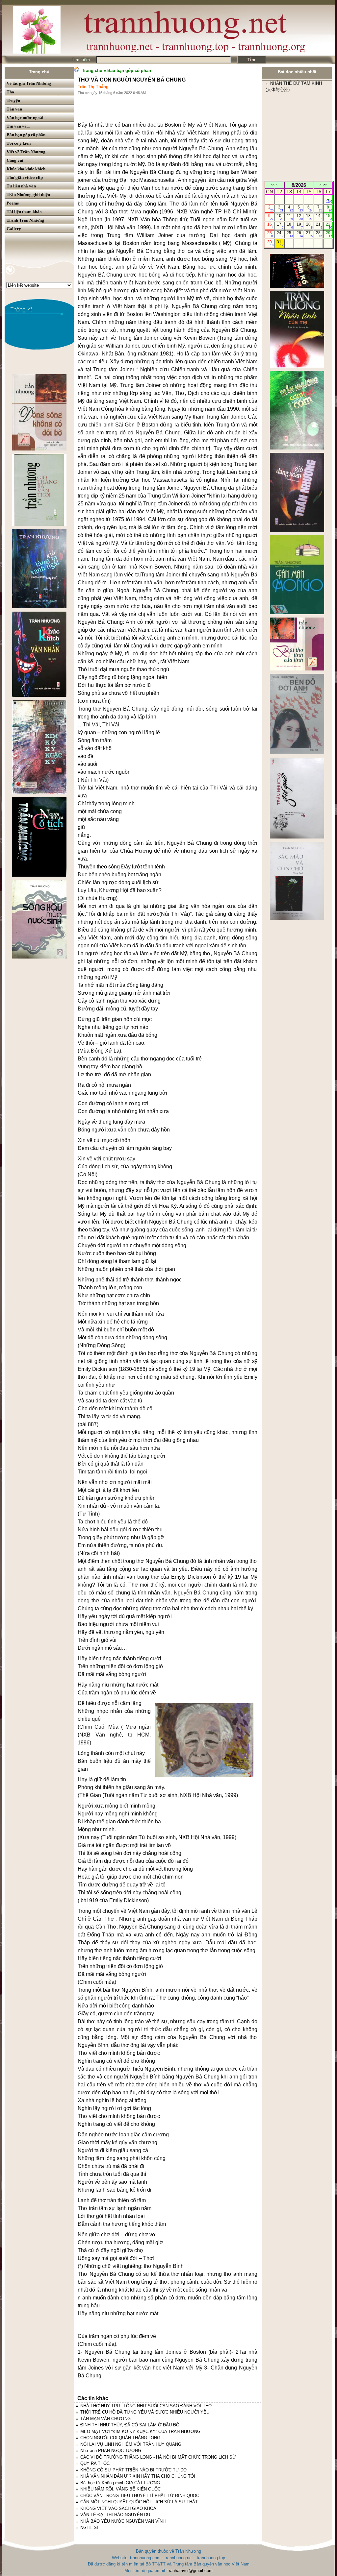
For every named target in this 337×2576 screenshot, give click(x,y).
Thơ (10, 92)
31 (280, 243)
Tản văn (14, 109)
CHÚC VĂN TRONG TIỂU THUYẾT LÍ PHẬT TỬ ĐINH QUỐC (140, 2496)
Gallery (14, 229)
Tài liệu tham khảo (24, 212)
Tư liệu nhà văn (21, 186)
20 (309, 226)
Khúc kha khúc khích (26, 169)
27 (309, 234)
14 (319, 217)
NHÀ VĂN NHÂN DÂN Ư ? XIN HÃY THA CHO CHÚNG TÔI (138, 2476)
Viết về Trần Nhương (26, 152)
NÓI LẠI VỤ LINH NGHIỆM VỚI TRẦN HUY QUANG (131, 2444)
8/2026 (299, 185)
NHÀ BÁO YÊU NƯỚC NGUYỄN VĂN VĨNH (123, 2521)
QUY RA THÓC (95, 2463)
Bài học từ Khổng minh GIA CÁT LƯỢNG (120, 2483)
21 (319, 226)
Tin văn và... (18, 126)
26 (300, 234)
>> (325, 185)
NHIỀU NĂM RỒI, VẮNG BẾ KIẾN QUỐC (120, 2489)
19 (300, 226)
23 (270, 234)
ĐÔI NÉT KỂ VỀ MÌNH (292, 130)
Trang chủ (39, 72)
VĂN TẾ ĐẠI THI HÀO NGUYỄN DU (115, 2515)
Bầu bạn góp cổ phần (26, 135)
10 (280, 217)
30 (270, 243)
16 (270, 226)
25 (290, 234)
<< (273, 185)
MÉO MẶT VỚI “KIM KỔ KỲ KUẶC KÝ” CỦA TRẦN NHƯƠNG (140, 2431)
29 (329, 234)
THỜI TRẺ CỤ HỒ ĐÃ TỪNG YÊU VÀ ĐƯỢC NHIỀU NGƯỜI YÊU (145, 2412)
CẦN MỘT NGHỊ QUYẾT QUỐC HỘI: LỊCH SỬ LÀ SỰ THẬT (139, 2502)
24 (280, 234)
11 (290, 217)
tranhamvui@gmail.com (190, 2571)
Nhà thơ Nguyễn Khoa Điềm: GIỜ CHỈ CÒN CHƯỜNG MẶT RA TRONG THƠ (295, 156)
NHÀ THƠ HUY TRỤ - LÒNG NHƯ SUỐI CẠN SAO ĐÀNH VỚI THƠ (146, 2406)
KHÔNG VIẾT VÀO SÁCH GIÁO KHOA (118, 2508)
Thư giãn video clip (25, 177)
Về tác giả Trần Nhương (29, 83)
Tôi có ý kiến (19, 143)
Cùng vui (15, 160)
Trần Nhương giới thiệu (28, 194)
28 (319, 234)
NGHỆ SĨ (89, 2527)
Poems (13, 203)
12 (300, 217)
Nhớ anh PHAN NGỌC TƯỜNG (111, 2451)
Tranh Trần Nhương (25, 220)
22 (329, 226)
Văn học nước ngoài (25, 118)
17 (280, 226)
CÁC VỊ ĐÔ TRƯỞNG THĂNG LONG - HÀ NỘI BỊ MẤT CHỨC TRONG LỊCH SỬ (158, 2457)
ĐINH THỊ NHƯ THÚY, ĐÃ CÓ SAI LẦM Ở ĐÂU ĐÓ (130, 2425)
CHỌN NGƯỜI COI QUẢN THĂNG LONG (120, 2438)
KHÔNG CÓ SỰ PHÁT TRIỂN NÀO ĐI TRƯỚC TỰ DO (133, 2470)
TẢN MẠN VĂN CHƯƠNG (105, 2419)
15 (329, 217)
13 (309, 217)
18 (290, 226)
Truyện (13, 100)
